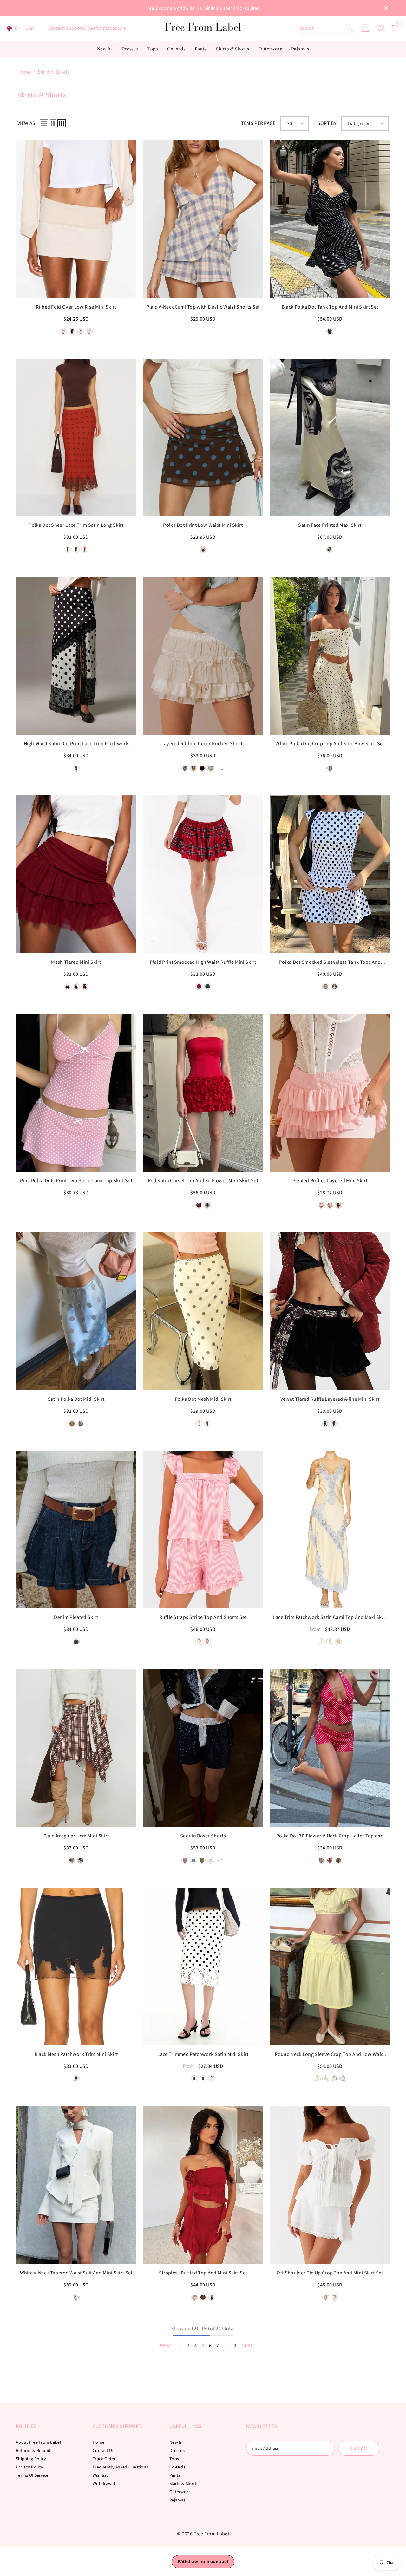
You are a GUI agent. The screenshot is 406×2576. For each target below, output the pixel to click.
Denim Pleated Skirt (76, 1617)
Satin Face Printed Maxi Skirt (330, 525)
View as (26, 123)
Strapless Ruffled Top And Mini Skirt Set (203, 2273)
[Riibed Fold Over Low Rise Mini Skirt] (76, 219)
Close (386, 8)
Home (24, 72)
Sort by (327, 123)
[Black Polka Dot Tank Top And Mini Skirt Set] (330, 219)
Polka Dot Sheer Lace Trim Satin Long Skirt (76, 525)
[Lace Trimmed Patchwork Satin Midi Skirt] (203, 1966)
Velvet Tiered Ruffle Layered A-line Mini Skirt (330, 1399)
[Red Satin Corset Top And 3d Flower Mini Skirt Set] (203, 1093)
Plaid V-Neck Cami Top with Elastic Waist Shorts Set (203, 307)
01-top (338, 1642)
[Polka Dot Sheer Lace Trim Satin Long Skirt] (76, 438)
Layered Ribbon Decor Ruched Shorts (203, 743)
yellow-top (326, 2079)
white (211, 1860)
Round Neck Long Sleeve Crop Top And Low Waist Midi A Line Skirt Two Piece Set (330, 2055)
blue (68, 550)
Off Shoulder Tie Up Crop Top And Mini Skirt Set (330, 2273)
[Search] (327, 28)
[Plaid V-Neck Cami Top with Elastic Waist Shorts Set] (203, 219)
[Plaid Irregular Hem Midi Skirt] (76, 1748)
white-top (343, 2079)
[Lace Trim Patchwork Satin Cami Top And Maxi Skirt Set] (330, 1530)
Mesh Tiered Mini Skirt (76, 962)
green (202, 1860)
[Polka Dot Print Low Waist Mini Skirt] (203, 438)
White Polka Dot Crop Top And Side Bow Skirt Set (330, 743)
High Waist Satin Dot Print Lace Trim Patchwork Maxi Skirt (76, 744)
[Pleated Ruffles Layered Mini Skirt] (330, 1093)
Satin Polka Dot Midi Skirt (76, 1399)
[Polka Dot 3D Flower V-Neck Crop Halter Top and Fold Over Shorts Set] (330, 1748)
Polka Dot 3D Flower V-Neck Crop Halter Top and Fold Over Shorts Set (330, 1836)
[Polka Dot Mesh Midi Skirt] (203, 1311)
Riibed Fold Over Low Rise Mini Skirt (76, 307)
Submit (359, 2448)
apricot (330, 768)
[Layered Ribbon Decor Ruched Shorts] (203, 656)
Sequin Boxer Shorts (203, 1836)
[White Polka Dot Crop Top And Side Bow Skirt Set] (330, 656)
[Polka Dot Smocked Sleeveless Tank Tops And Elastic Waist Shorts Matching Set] (330, 874)
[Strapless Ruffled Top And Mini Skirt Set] (203, 2185)
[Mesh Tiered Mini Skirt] (76, 874)
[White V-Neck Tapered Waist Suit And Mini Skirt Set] (76, 2185)
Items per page (257, 123)
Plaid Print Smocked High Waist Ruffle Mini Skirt (203, 962)
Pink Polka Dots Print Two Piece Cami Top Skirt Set (76, 1180)
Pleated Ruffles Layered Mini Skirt (330, 1180)
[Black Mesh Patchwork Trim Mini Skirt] (76, 1966)
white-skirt (334, 2079)
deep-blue (76, 1642)
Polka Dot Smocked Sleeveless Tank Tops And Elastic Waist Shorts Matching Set (330, 962)
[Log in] (365, 28)
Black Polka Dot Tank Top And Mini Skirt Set (330, 307)
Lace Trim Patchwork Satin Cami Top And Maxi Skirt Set (330, 1618)
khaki (185, 1860)
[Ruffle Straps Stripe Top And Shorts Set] (203, 1530)
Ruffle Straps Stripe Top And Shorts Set (203, 1617)
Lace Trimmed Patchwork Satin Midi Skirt (203, 2054)
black (330, 331)
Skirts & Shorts (54, 72)
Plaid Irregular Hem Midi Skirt (76, 1836)
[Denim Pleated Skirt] (76, 1530)
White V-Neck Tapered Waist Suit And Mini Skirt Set (76, 2273)
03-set (321, 1642)
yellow (199, 1642)
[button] (44, 123)
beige (85, 550)
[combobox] (321, 28)
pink (207, 1642)
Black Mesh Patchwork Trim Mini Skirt (76, 2054)
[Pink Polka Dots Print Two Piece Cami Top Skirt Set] (76, 1093)
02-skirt (330, 1642)
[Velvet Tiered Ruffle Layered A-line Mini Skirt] (330, 1311)
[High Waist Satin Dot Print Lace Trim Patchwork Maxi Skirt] (76, 656)
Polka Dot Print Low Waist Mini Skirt (203, 525)
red (199, 1205)
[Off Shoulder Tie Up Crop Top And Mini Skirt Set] (330, 2185)
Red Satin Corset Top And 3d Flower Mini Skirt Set (203, 1180)
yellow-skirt (317, 2079)
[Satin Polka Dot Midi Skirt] (76, 1311)
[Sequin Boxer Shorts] (203, 1748)
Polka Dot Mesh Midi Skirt (203, 1399)
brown (203, 550)
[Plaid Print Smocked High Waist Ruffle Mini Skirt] (203, 874)
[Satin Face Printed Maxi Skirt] (330, 438)
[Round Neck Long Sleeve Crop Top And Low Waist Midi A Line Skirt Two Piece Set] (330, 1966)
